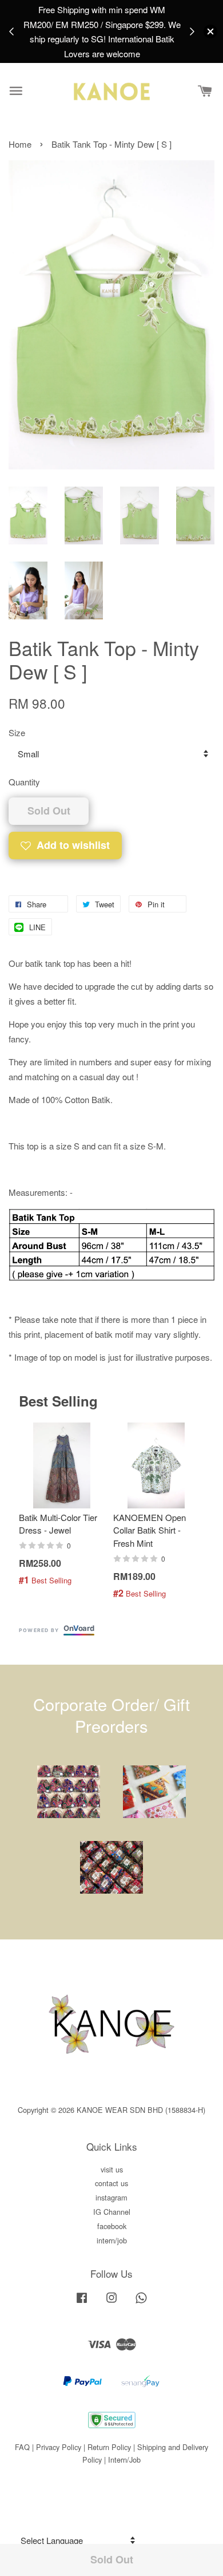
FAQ (22, 2447)
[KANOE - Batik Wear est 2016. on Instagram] (111, 2303)
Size (17, 732)
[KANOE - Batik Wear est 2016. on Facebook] (82, 2303)
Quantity (24, 782)
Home (20, 144)
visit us (112, 2169)
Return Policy (109, 2447)
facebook (112, 2226)
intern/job (112, 2240)
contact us (111, 2183)
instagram (111, 2197)
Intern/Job (124, 2460)
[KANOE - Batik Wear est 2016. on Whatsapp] (141, 2303)
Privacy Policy (59, 2447)
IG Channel (112, 2212)
